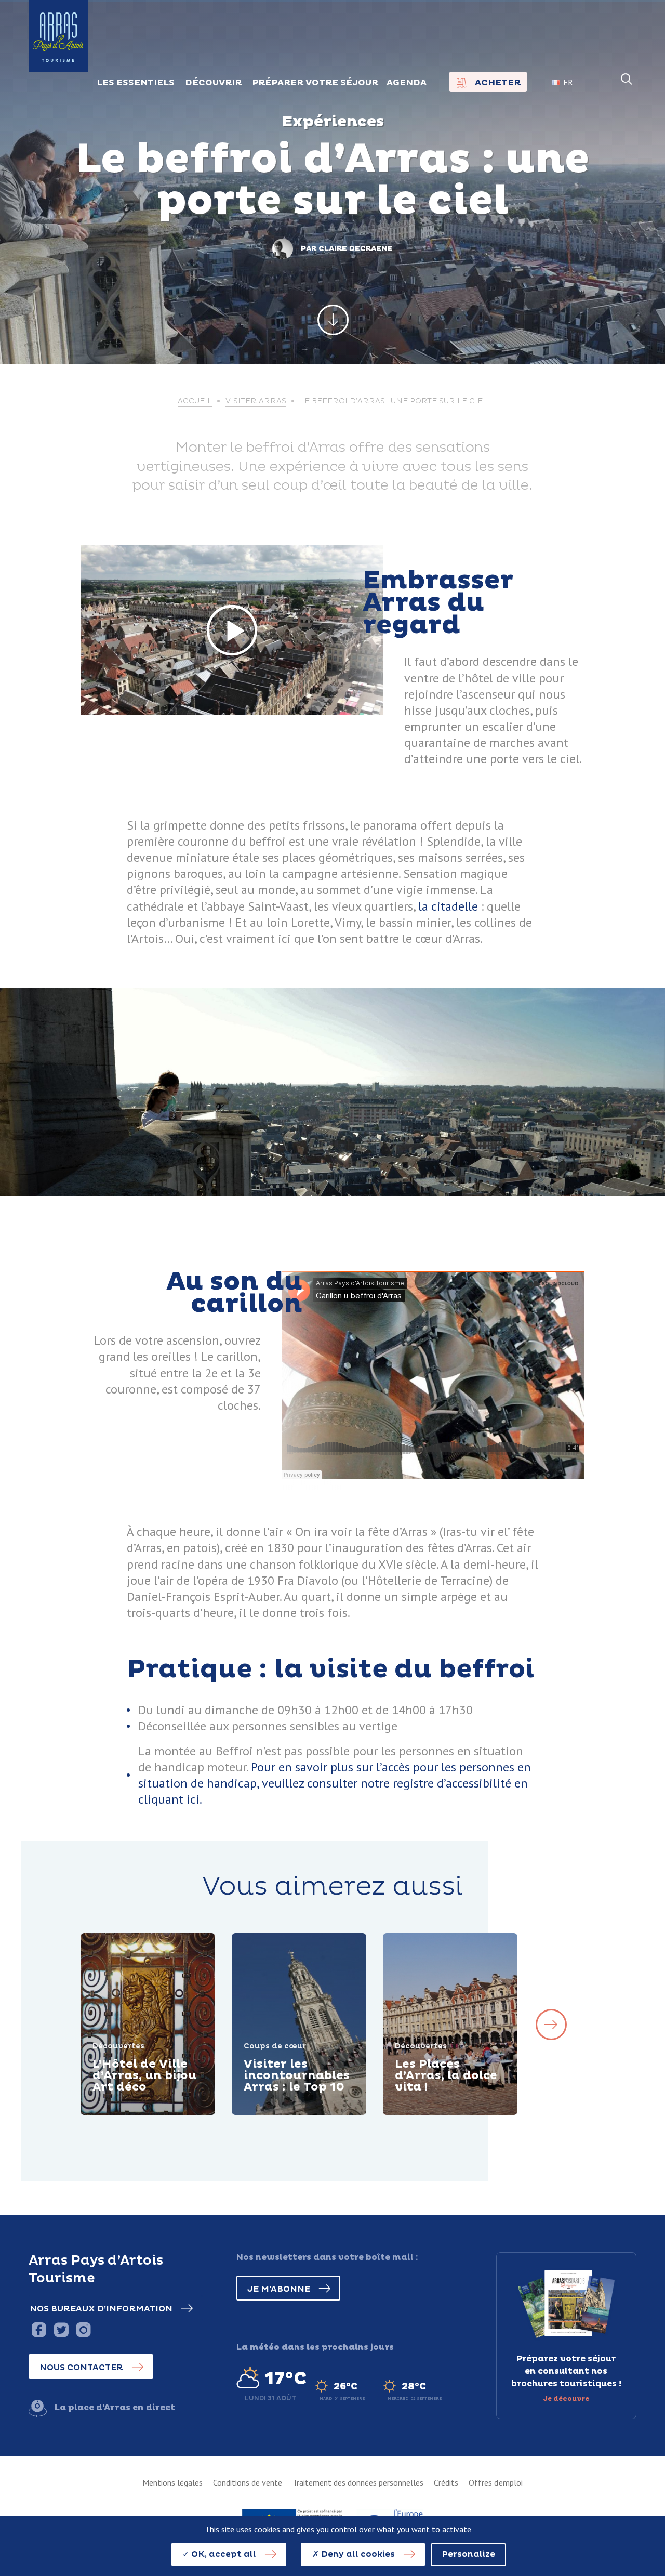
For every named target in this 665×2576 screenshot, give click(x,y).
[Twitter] (61, 2329)
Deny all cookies (357, 2554)
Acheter (498, 83)
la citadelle (448, 906)
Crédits (446, 2482)
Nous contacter (81, 2368)
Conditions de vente (248, 2482)
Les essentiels (136, 83)
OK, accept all (223, 2554)
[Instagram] (83, 2329)
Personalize (468, 2554)
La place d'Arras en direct (115, 2408)
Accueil (195, 401)
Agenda (407, 83)
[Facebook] (39, 2329)
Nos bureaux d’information (101, 2309)
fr (568, 82)
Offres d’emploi (496, 2482)
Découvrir (128, 2113)
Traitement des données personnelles (358, 2482)
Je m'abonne (279, 2289)
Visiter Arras (256, 401)
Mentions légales (172, 2482)
